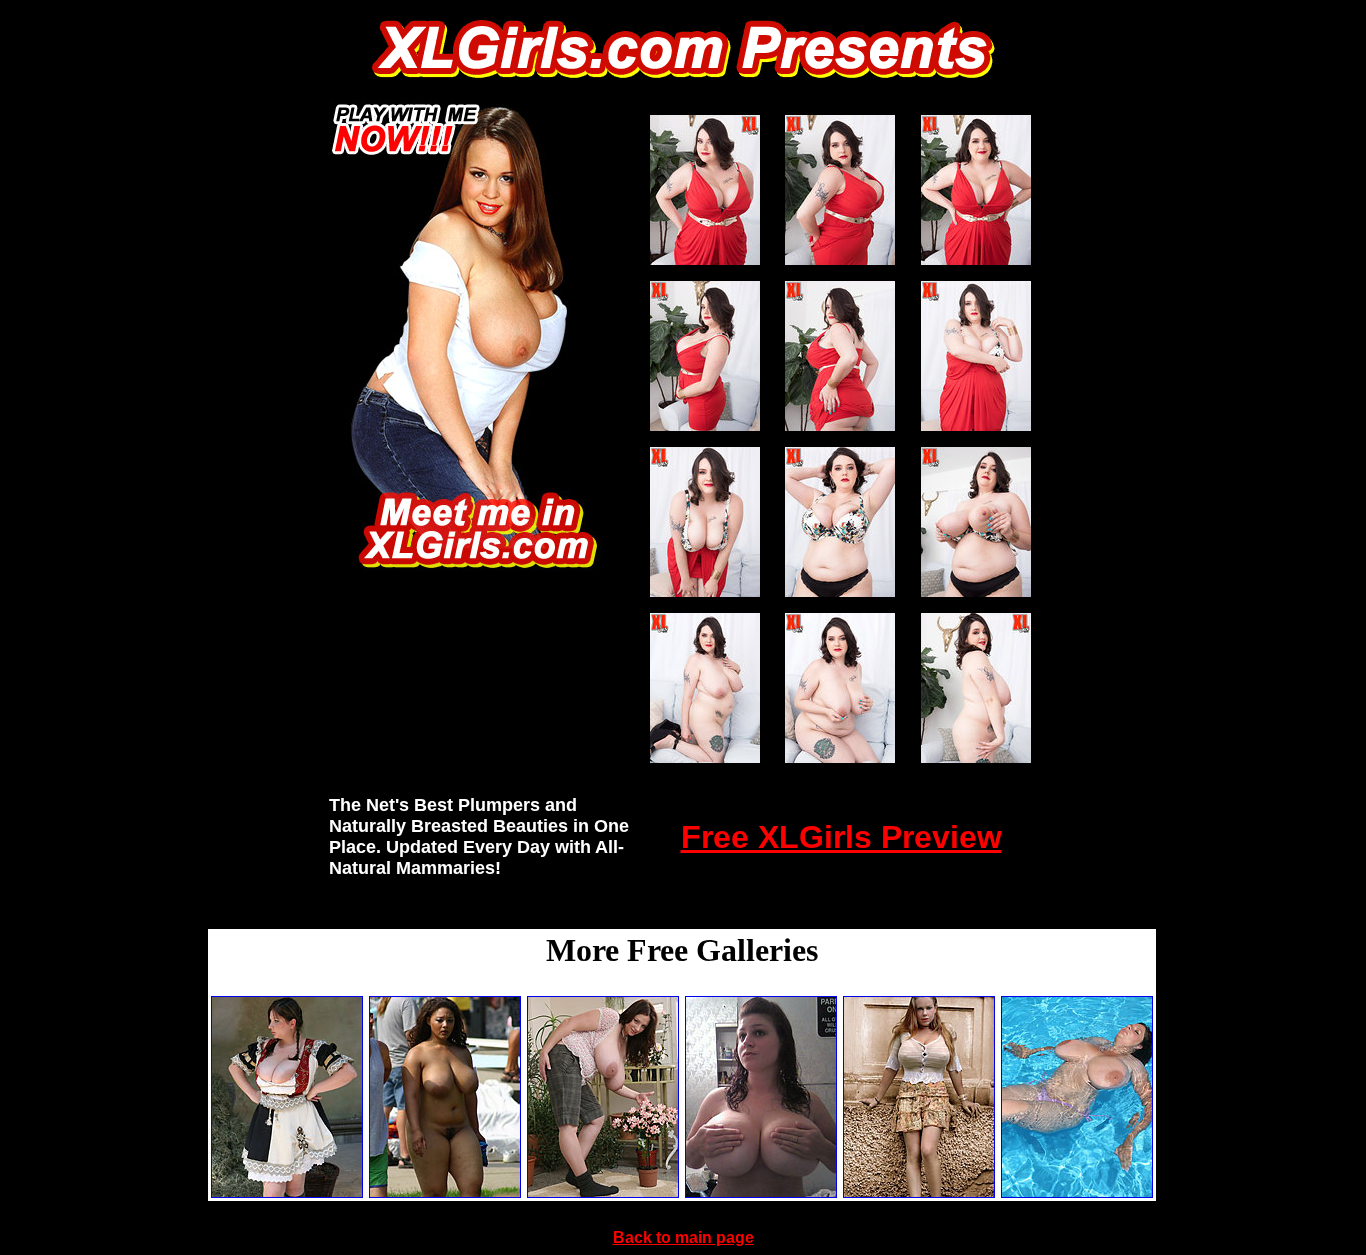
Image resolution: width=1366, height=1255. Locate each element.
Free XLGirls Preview (841, 837)
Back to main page (683, 1237)
